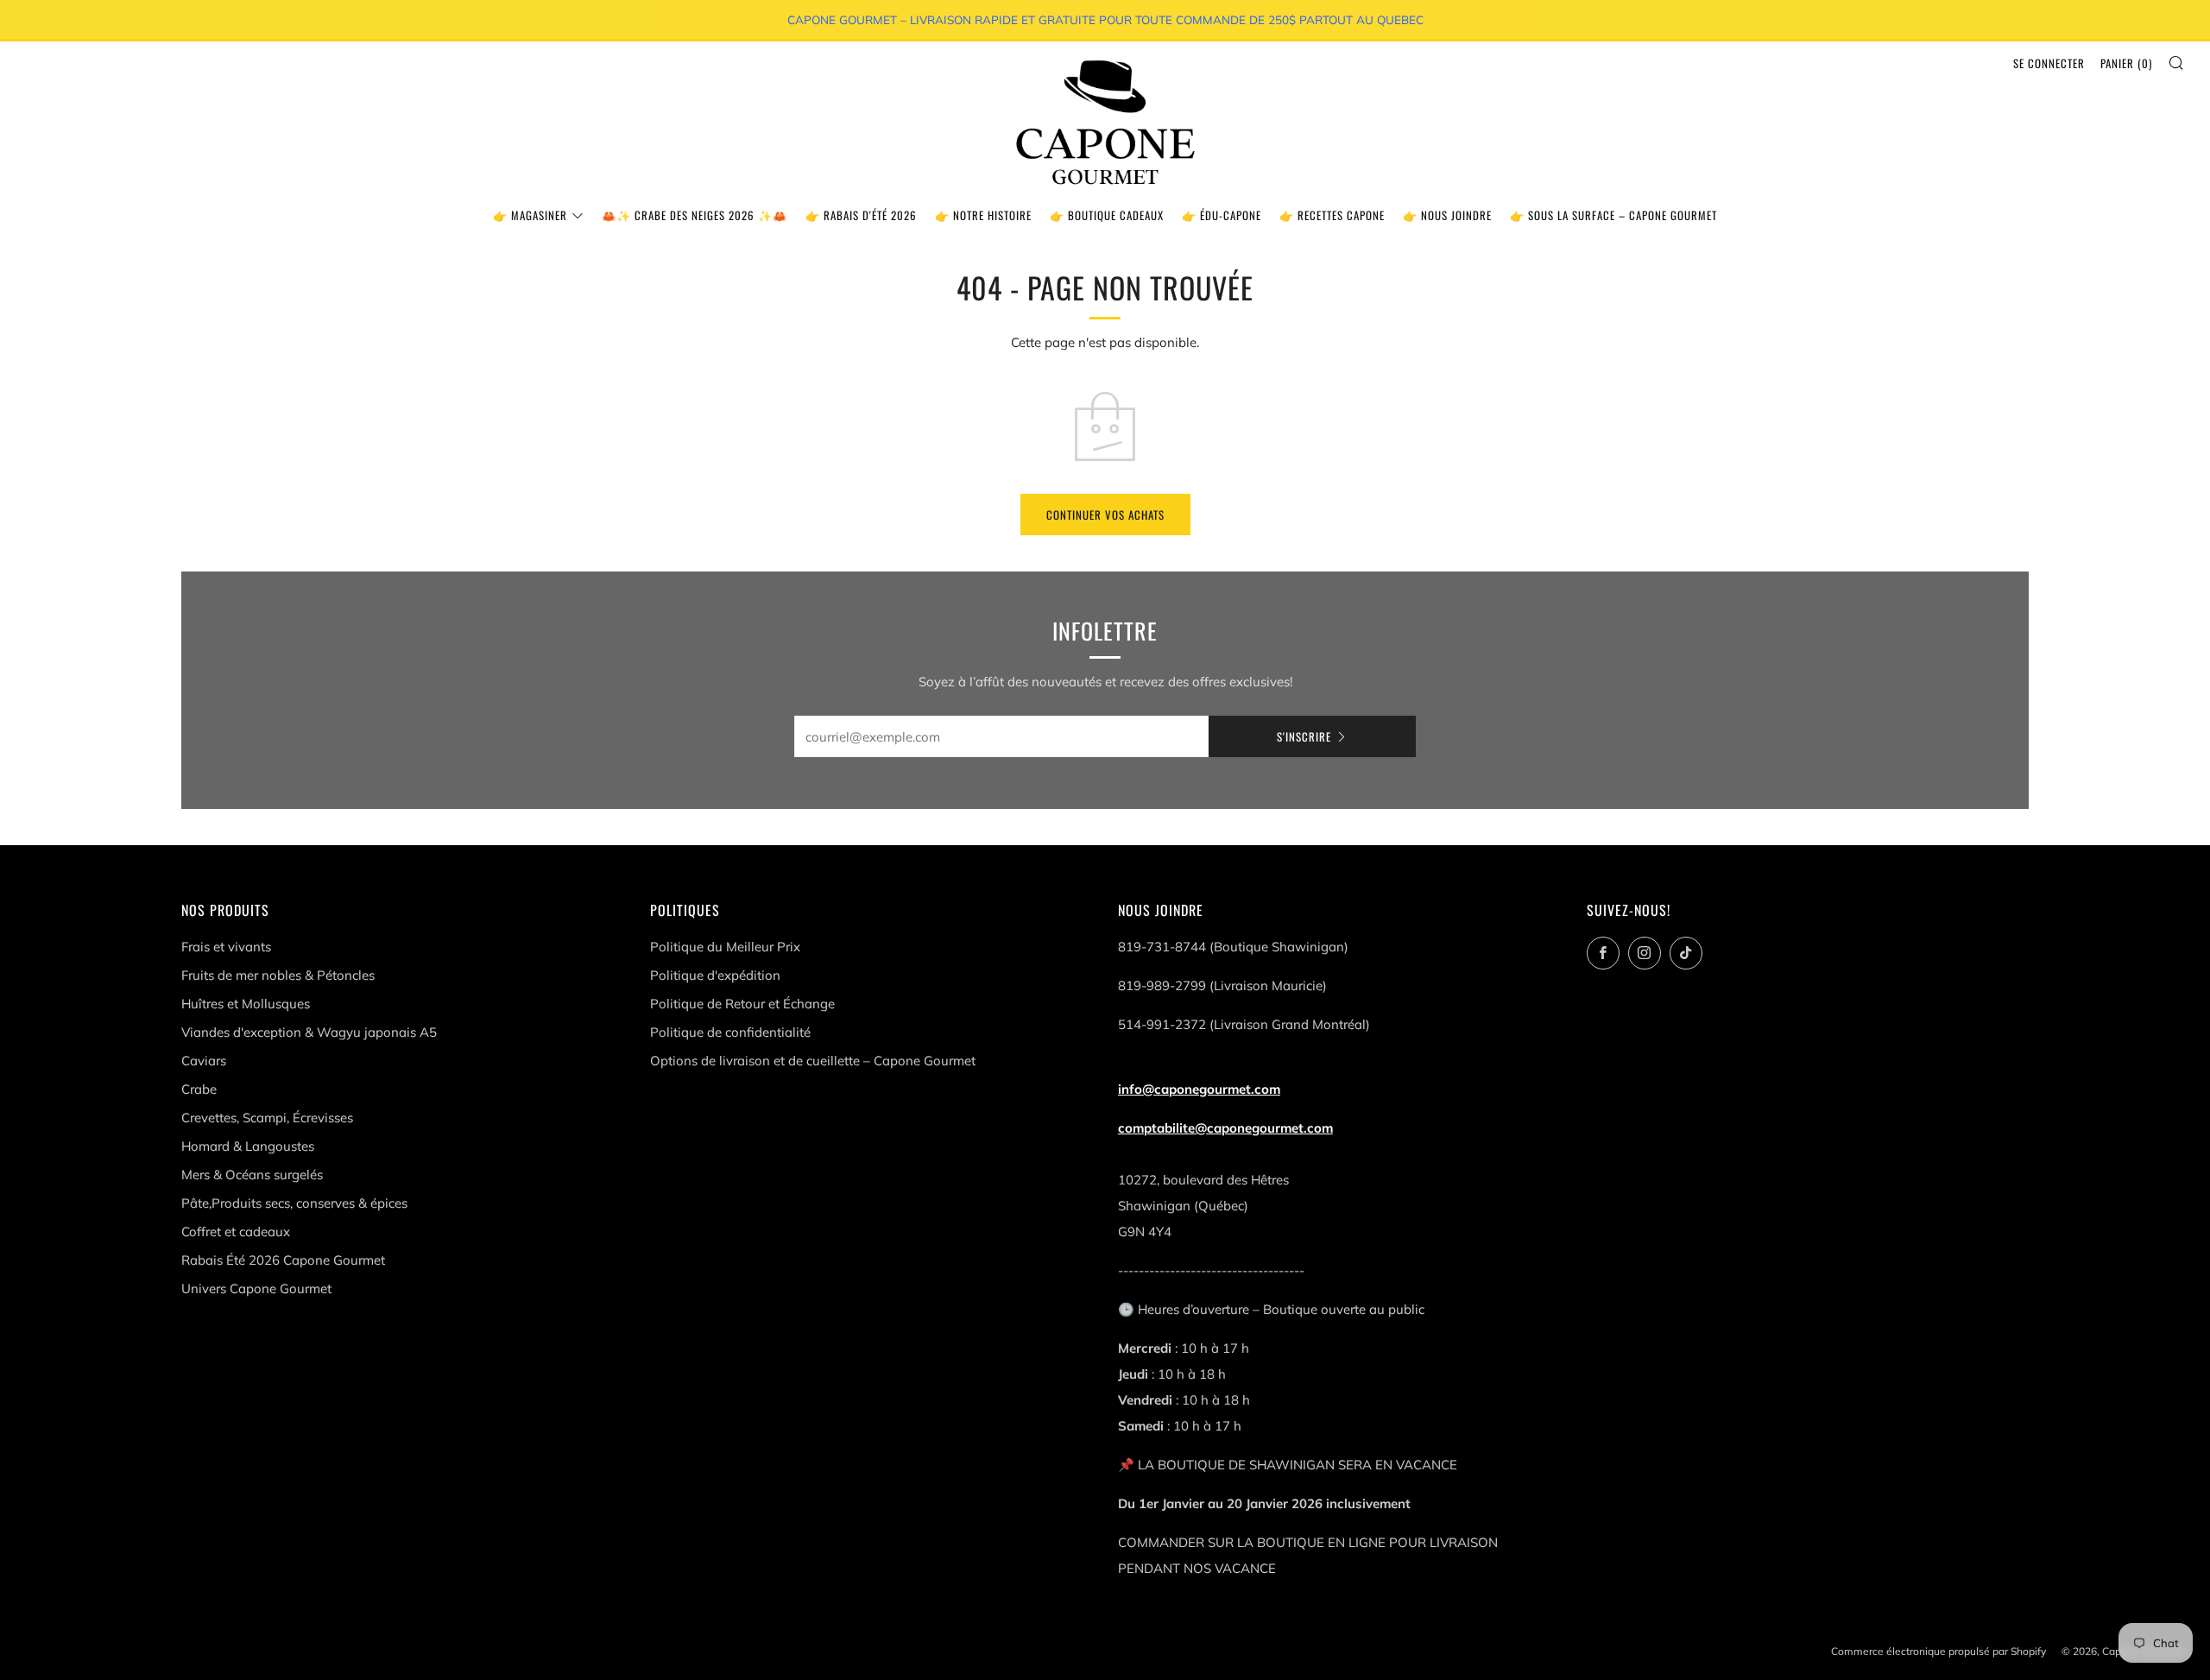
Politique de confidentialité (730, 1032)
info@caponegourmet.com (1199, 1089)
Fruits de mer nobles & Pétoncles (278, 975)
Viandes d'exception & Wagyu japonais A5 (309, 1032)
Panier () (2126, 63)
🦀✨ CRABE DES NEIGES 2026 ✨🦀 (695, 215)
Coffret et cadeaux (236, 1232)
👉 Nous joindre (1447, 215)
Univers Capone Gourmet (256, 1288)
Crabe (199, 1089)
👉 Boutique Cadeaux (1107, 215)
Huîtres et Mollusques (246, 1004)
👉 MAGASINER (530, 215)
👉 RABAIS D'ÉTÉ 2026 (861, 215)
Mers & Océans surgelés (252, 1175)
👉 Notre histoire (983, 215)
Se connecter (2049, 63)
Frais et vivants (226, 947)
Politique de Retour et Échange (742, 1004)
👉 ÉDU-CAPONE (1222, 215)
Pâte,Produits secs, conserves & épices (294, 1203)
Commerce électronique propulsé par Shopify (1938, 1651)
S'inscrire (1304, 736)
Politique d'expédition (715, 975)
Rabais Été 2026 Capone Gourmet (283, 1260)
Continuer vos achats (1105, 515)
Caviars (204, 1061)
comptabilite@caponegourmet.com (1225, 1128)
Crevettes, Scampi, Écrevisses (267, 1118)
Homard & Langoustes (248, 1146)
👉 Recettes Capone (1332, 215)
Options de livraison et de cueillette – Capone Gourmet (813, 1061)
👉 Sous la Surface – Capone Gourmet (1613, 215)
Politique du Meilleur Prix (725, 947)
